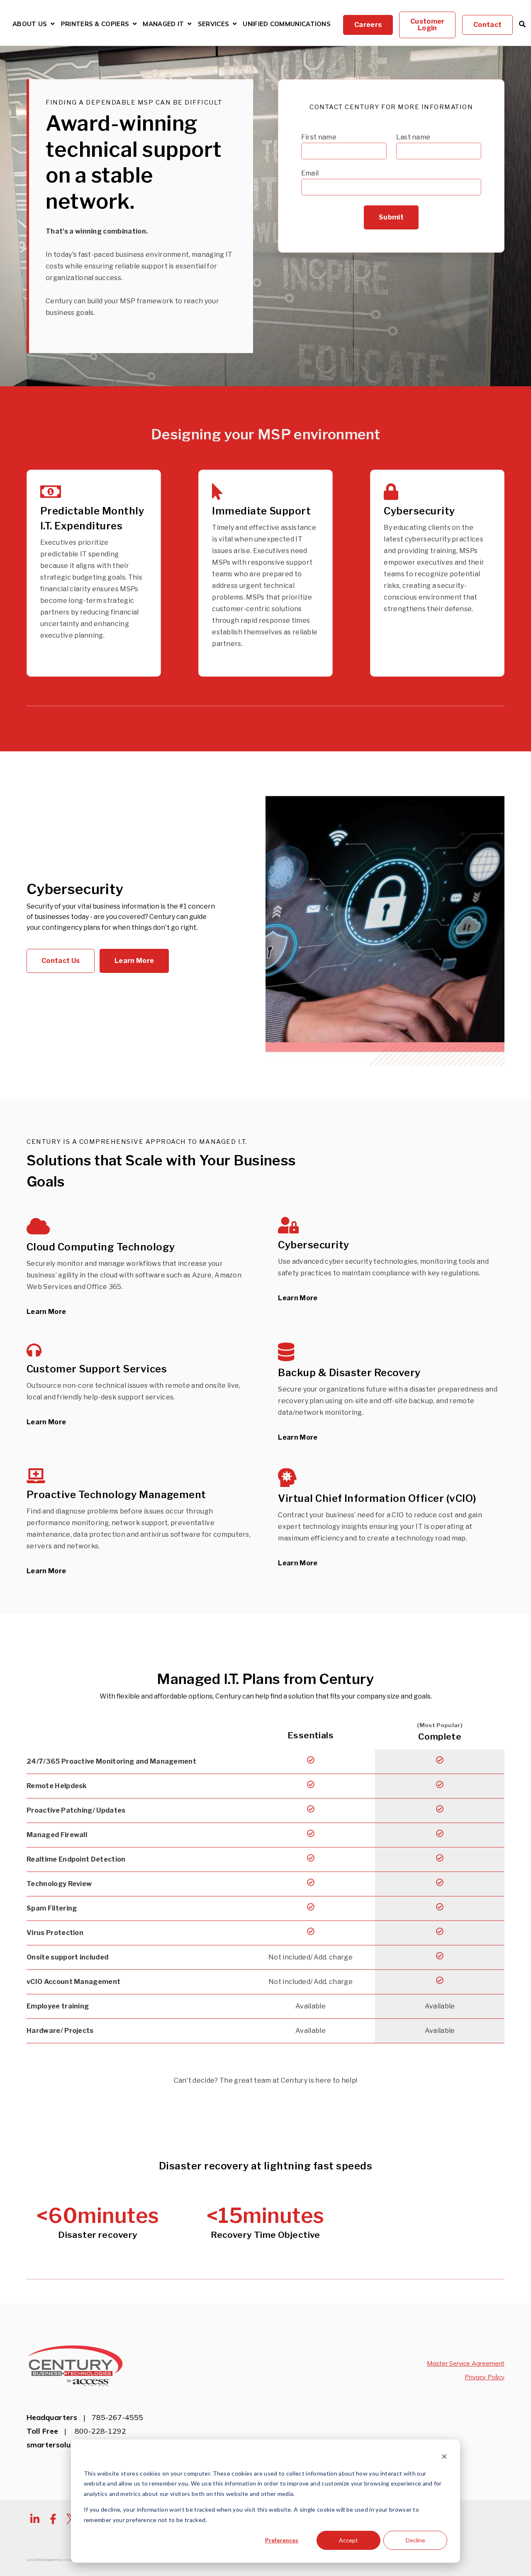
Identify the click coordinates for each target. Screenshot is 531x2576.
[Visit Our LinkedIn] (35, 2519)
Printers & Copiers (95, 25)
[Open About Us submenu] (52, 24)
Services (213, 24)
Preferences (282, 2540)
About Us (30, 24)
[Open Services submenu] (235, 24)
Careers (368, 25)
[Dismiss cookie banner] (444, 2458)
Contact (487, 25)
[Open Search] (522, 24)
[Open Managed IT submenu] (189, 24)
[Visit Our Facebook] (53, 2519)
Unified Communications (287, 24)
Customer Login (427, 25)
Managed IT (163, 24)
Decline (415, 2540)
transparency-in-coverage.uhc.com (69, 2560)
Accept (348, 2540)
